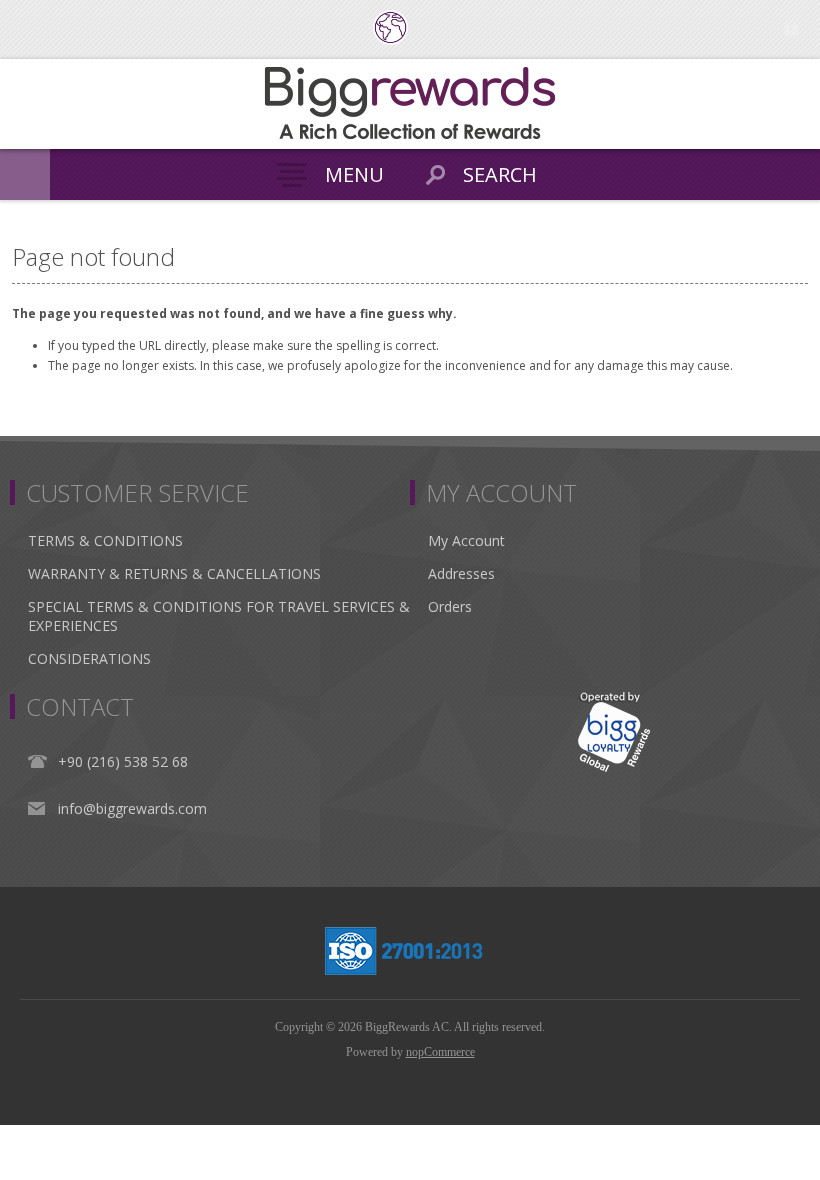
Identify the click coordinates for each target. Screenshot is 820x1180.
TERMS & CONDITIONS (105, 540)
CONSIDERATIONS (89, 658)
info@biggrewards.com (132, 808)
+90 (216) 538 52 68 (123, 761)
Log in (790, 27)
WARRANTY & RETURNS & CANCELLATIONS (174, 573)
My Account (466, 540)
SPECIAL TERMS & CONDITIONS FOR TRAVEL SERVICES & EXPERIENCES (219, 616)
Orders (450, 606)
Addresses (461, 573)
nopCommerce (440, 1052)
